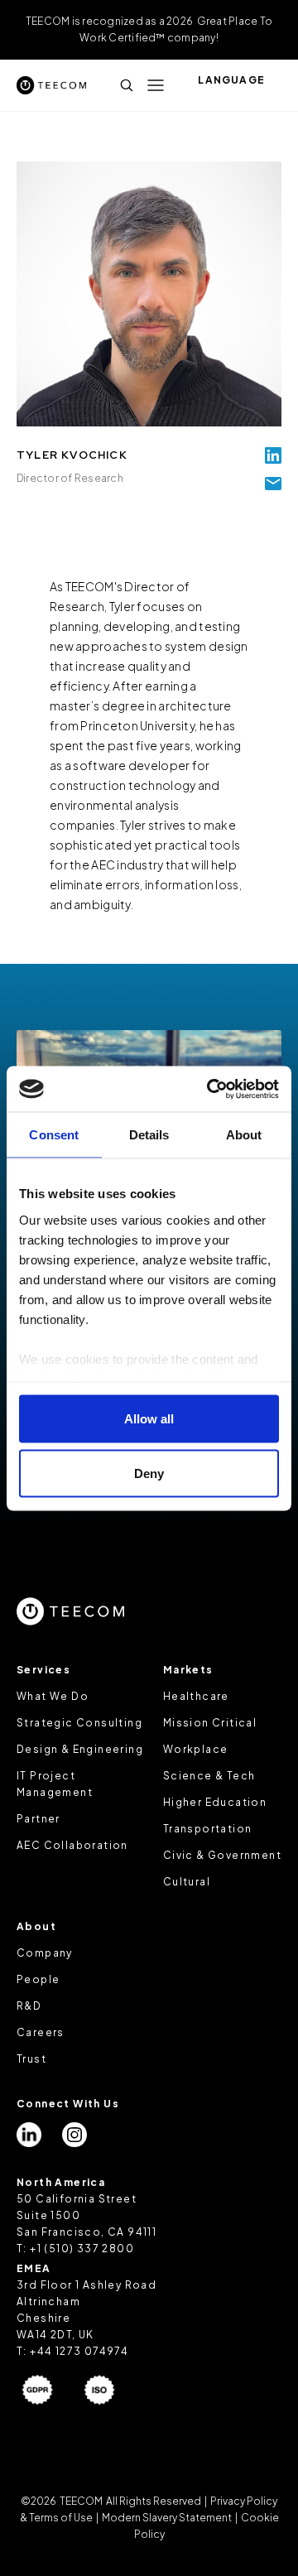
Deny (149, 1473)
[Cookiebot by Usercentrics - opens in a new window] (210, 1089)
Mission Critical (210, 1723)
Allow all (149, 1419)
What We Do (53, 1696)
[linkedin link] (273, 455)
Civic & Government (222, 1855)
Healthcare (196, 1696)
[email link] (273, 484)
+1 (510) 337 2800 (82, 2249)
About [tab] (244, 1135)
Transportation (208, 1829)
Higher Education (215, 1802)
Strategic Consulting (79, 1723)
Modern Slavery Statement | (170, 2518)
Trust (31, 2059)
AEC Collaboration (72, 1845)
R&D (29, 2006)
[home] (51, 85)
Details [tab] (149, 1135)
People (38, 1979)
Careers (41, 2032)
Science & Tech (209, 1776)
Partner (38, 1819)
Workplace (196, 1749)
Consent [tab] (54, 1135)
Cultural (187, 1882)
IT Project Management (55, 1784)
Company (45, 1953)
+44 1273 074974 (79, 2351)
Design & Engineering (80, 1749)
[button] (156, 85)
